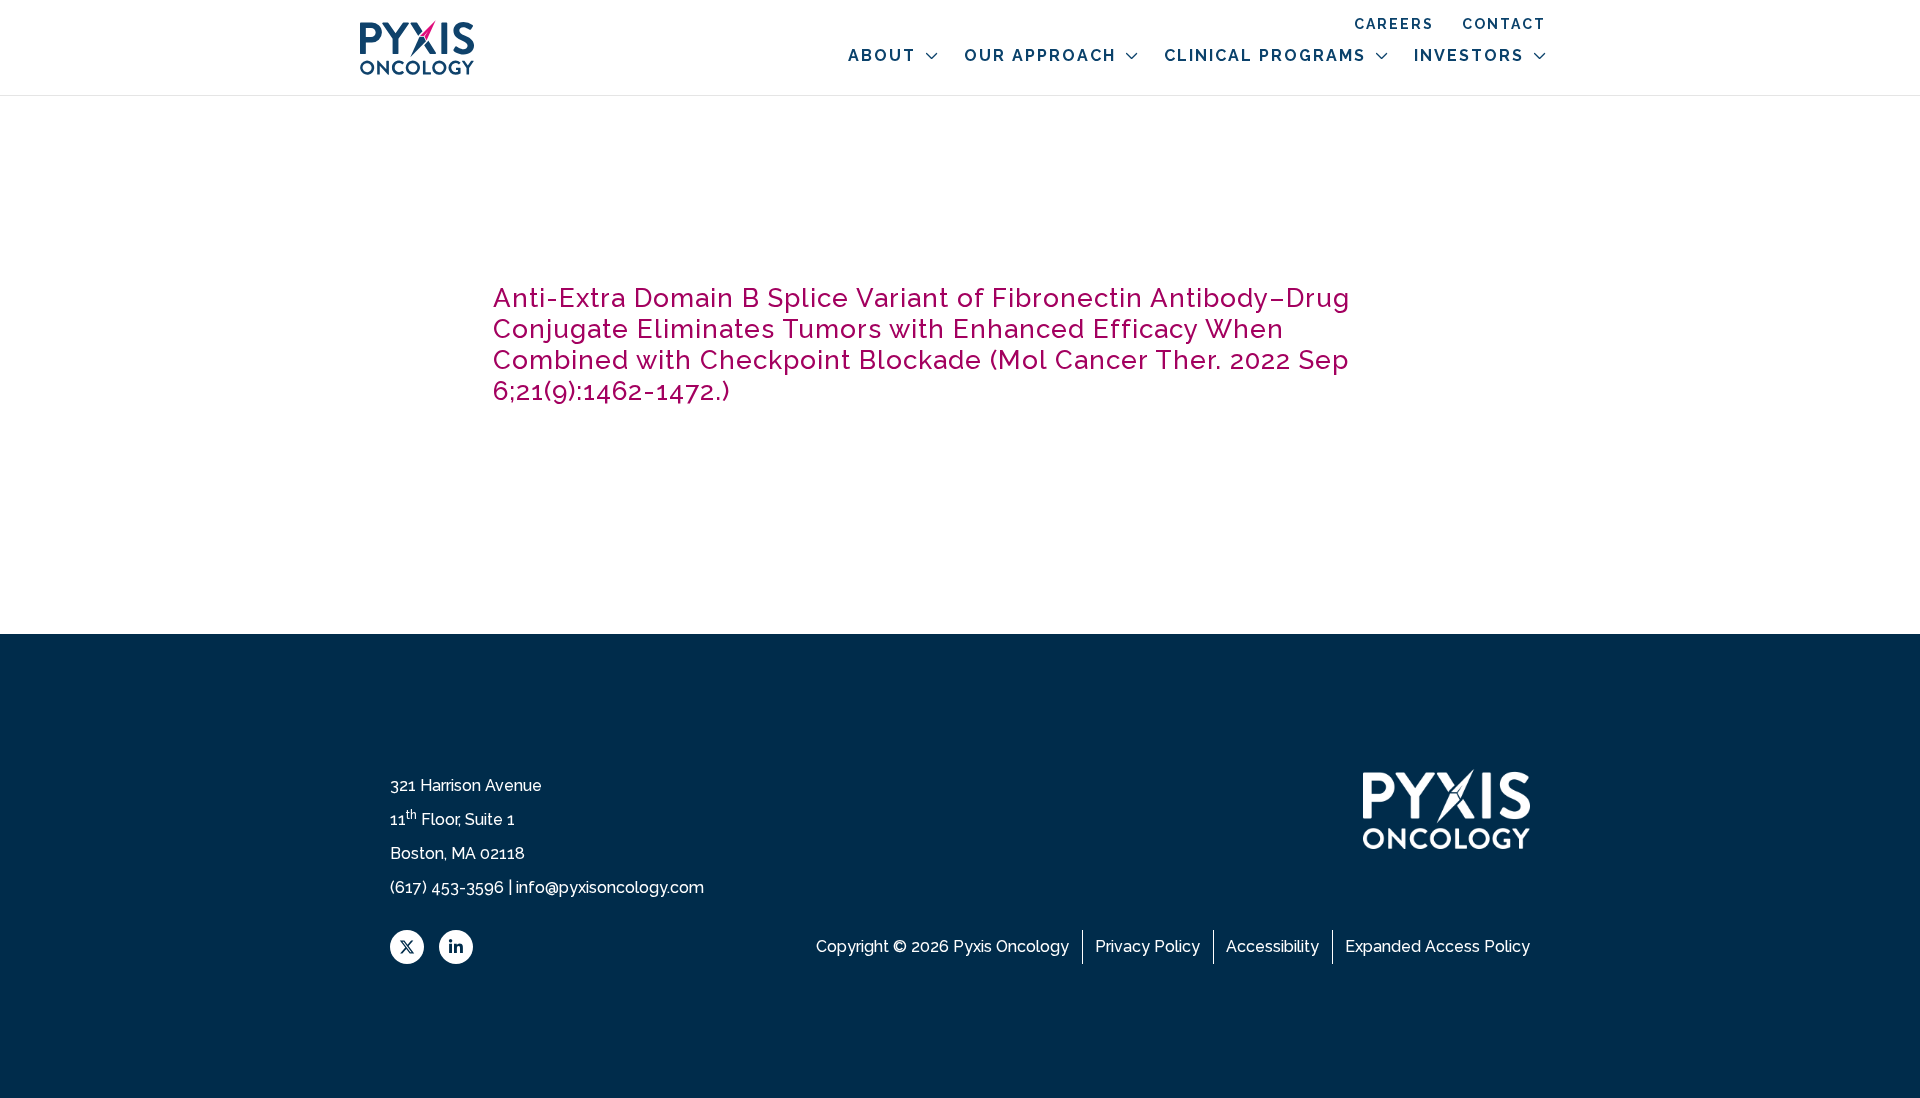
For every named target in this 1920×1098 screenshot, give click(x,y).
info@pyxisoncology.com (610, 887)
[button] (928, 56)
